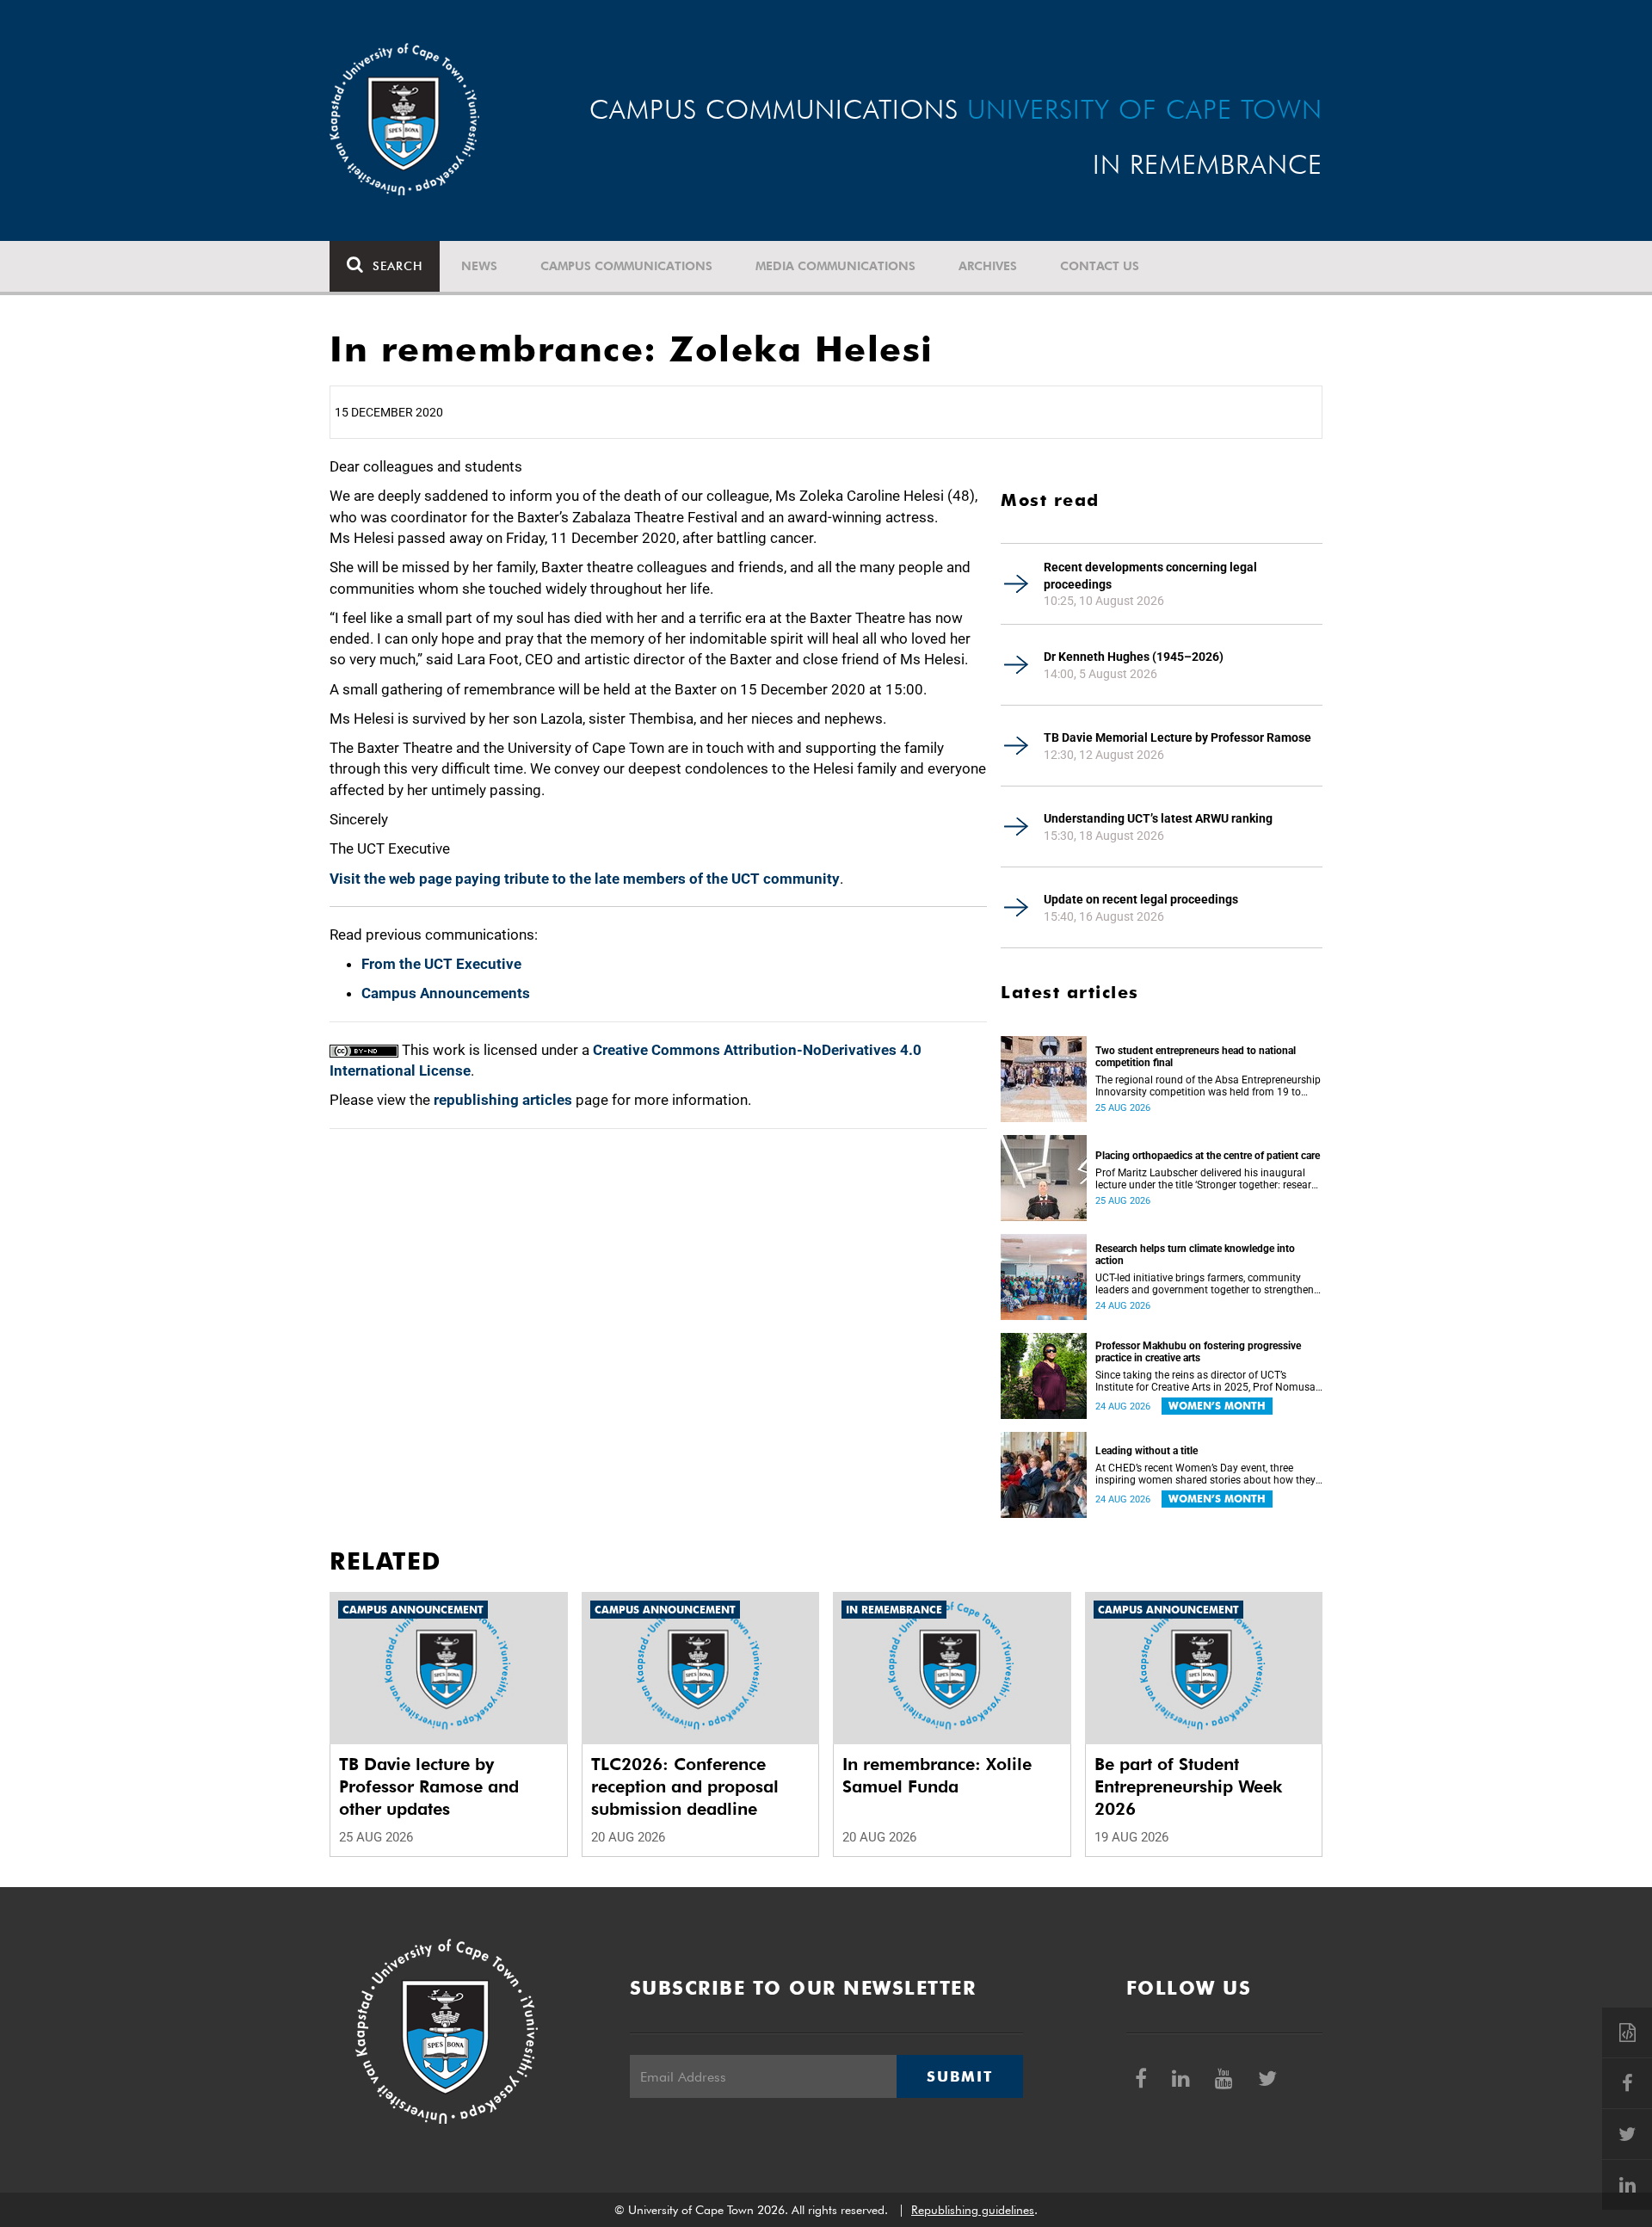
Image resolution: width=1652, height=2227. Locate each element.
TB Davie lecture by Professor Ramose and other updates (429, 1786)
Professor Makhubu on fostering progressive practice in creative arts (1198, 1352)
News (479, 266)
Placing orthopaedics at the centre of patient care (1208, 1156)
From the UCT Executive (441, 964)
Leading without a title (1147, 1451)
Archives (988, 266)
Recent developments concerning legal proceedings (1150, 576)
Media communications (835, 266)
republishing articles (503, 1100)
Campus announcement (413, 1610)
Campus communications (626, 266)
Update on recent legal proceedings (1141, 899)
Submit (959, 2076)
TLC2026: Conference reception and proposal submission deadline (685, 1786)
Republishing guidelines (973, 2210)
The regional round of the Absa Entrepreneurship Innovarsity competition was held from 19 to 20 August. (1208, 1086)
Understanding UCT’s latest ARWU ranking (1158, 818)
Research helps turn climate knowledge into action (1195, 1255)
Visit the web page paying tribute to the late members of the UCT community (585, 879)
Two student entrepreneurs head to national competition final (1196, 1057)
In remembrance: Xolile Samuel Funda (937, 1775)
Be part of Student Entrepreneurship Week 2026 (1188, 1786)
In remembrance (894, 1610)
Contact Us (1100, 266)
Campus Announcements (446, 993)
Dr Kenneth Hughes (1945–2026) (1134, 657)
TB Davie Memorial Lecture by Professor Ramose (1177, 737)
